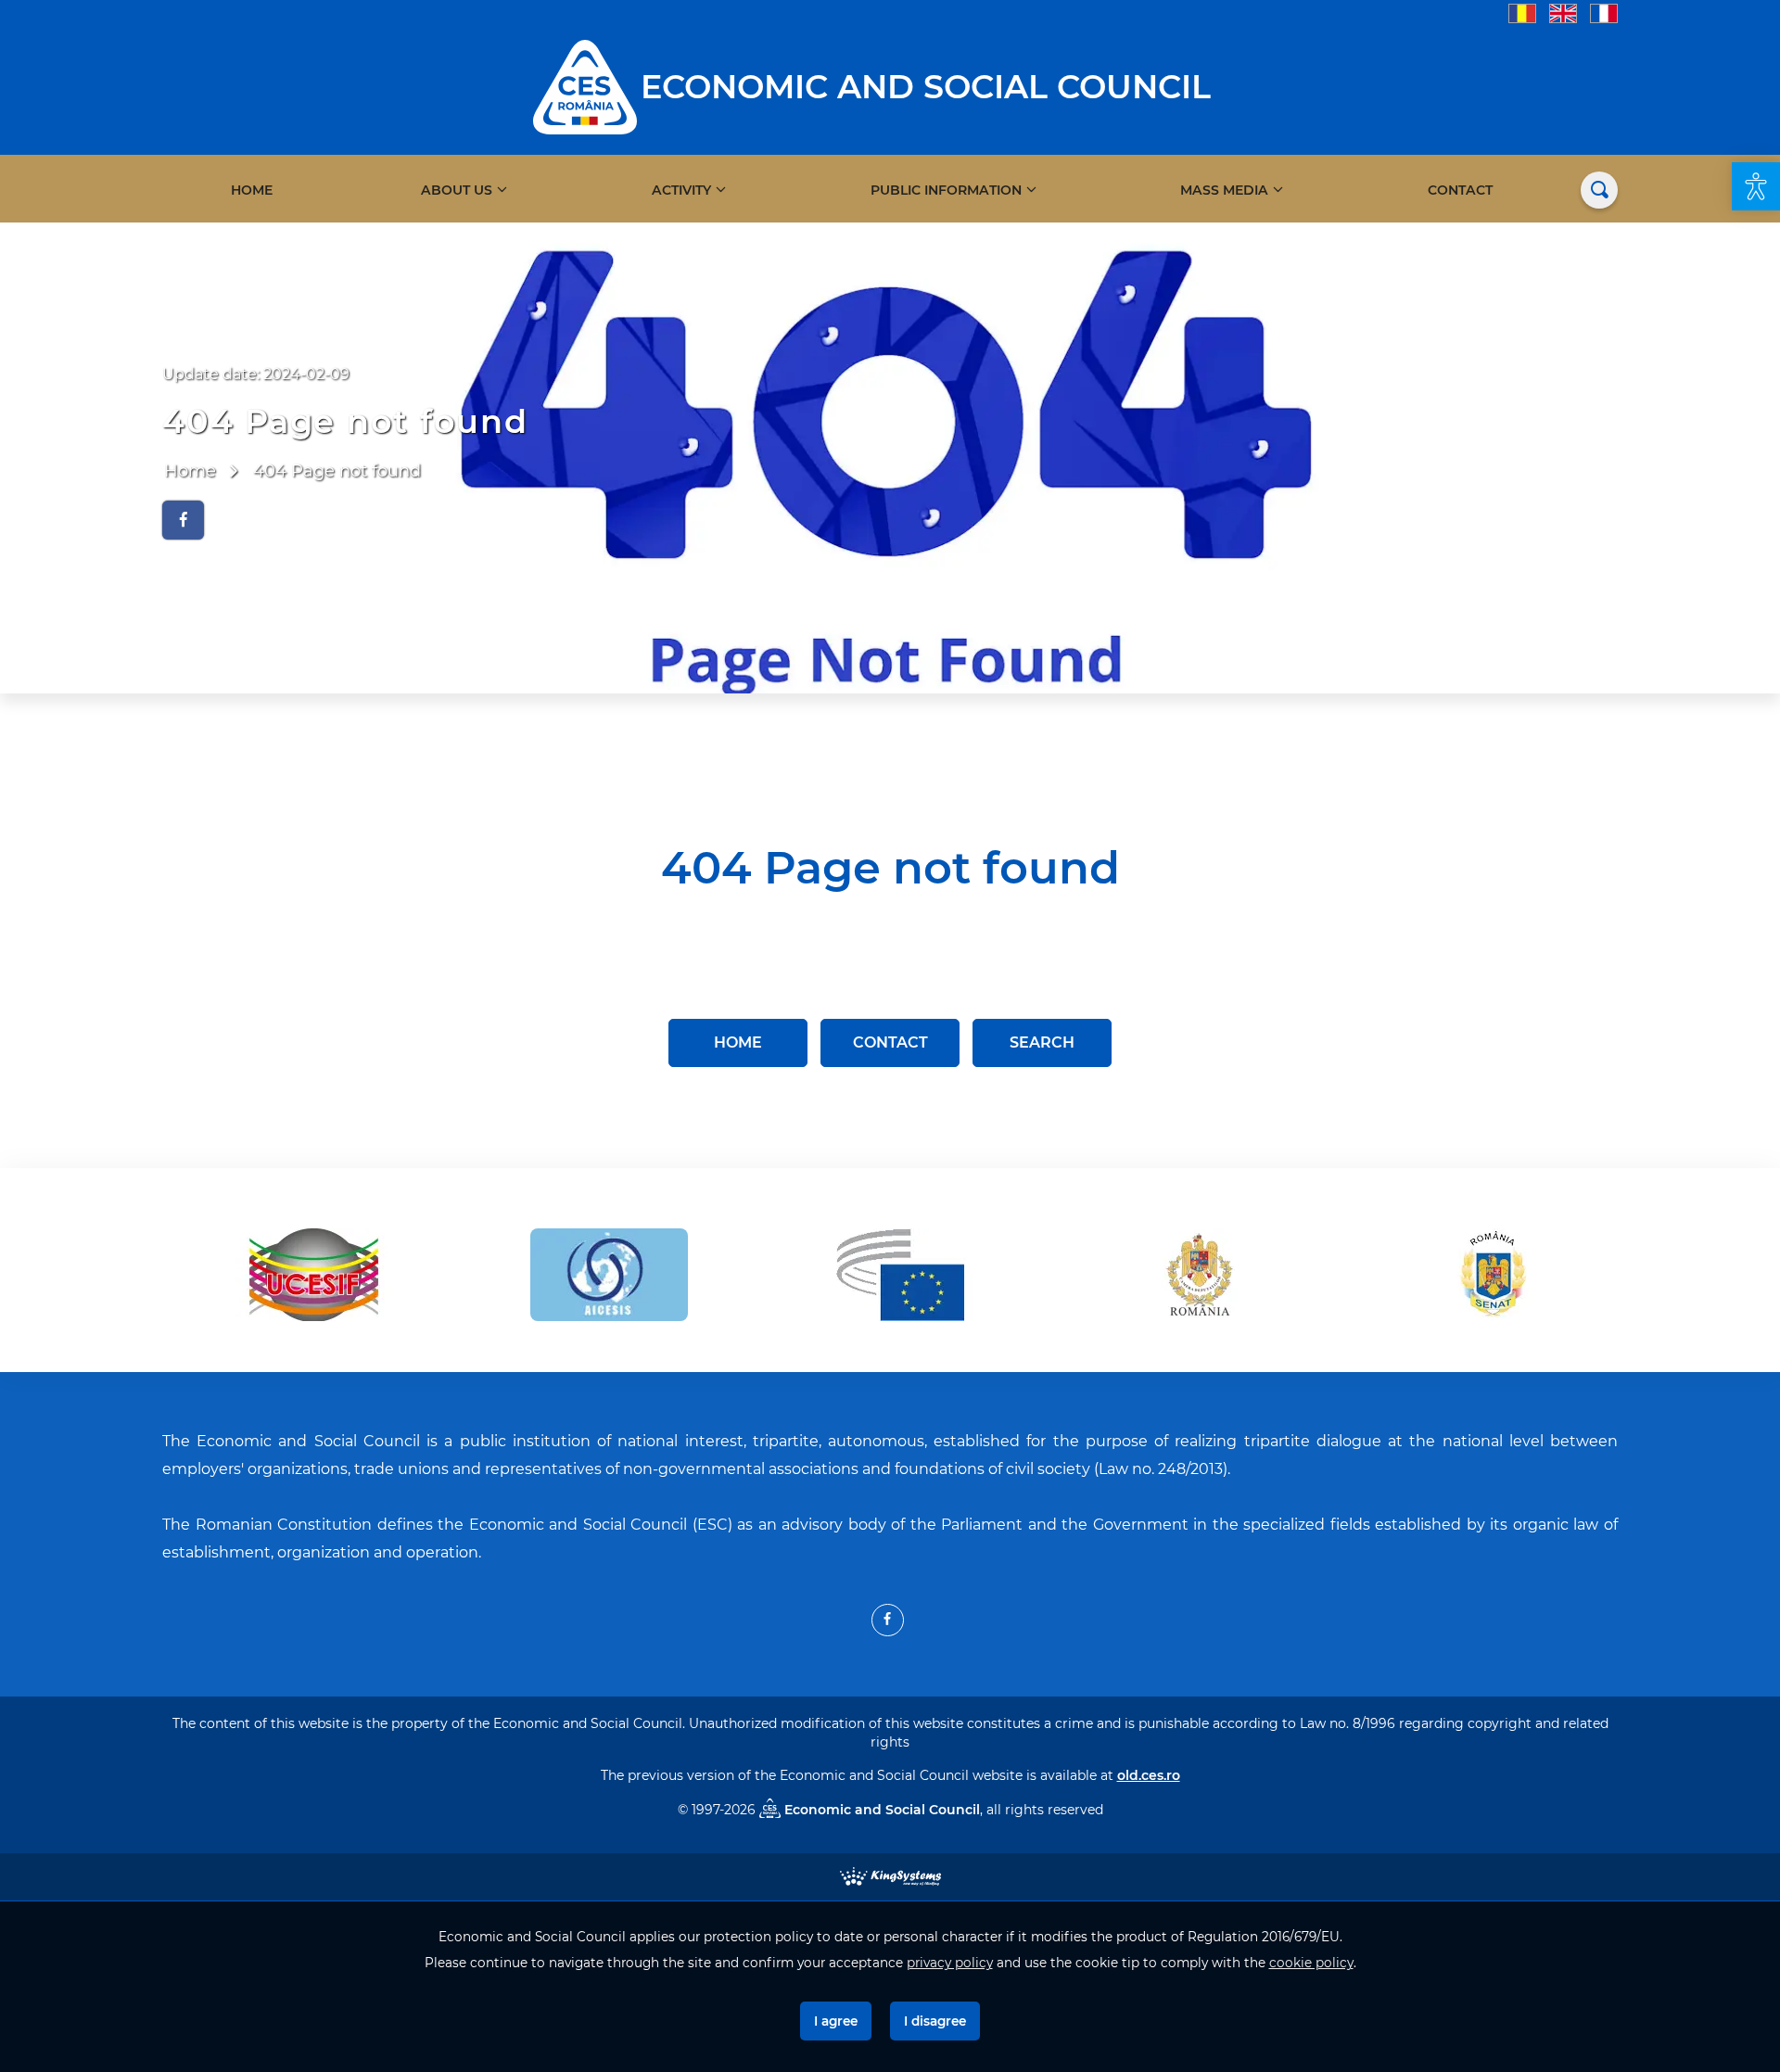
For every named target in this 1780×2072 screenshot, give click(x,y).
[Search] (1599, 190)
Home (252, 190)
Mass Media (1224, 190)
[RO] (1522, 13)
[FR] (1604, 13)
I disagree (935, 2021)
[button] (1756, 186)
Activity (681, 190)
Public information (946, 190)
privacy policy (950, 1963)
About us (457, 190)
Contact (1460, 190)
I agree (836, 2021)
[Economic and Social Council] (585, 86)
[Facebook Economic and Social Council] (888, 1620)
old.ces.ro (1149, 1775)
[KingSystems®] (890, 1875)
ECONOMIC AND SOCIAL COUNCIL (926, 87)
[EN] (1563, 13)
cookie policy (1311, 1963)
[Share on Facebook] (183, 520)
